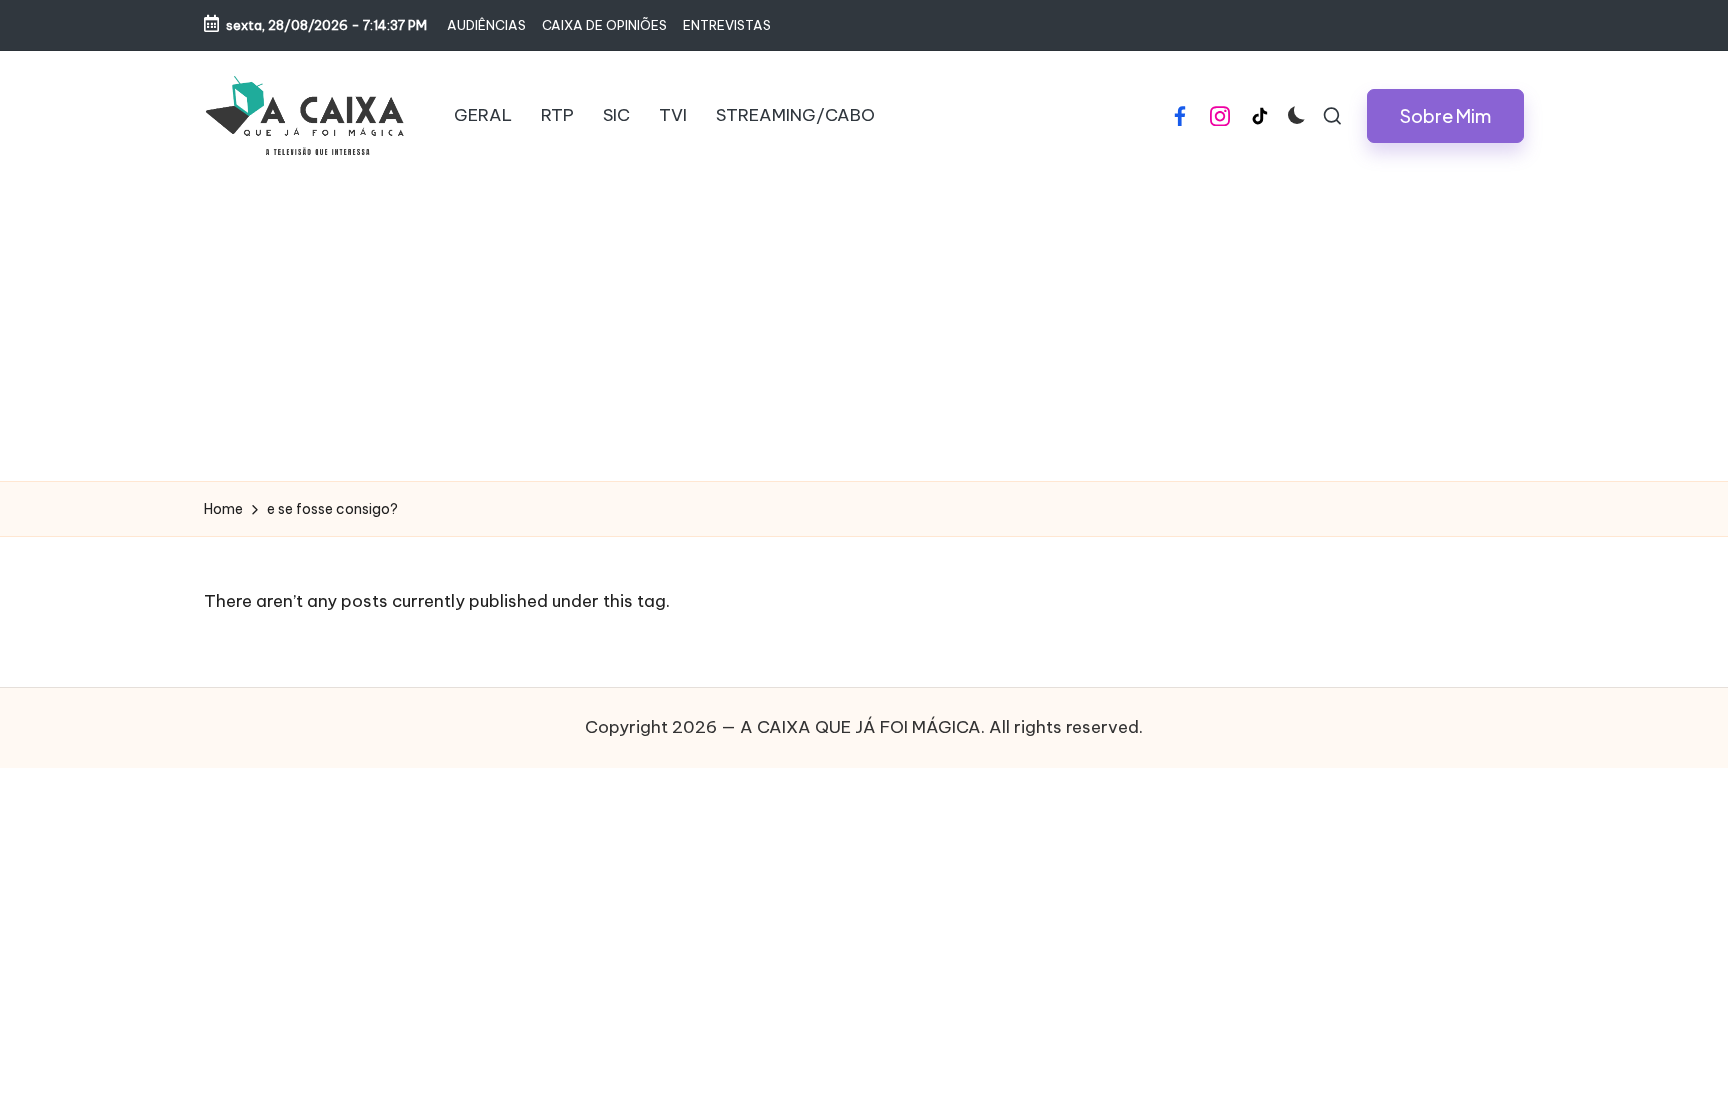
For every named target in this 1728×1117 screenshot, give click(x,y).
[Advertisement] (864, 331)
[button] (1445, 116)
